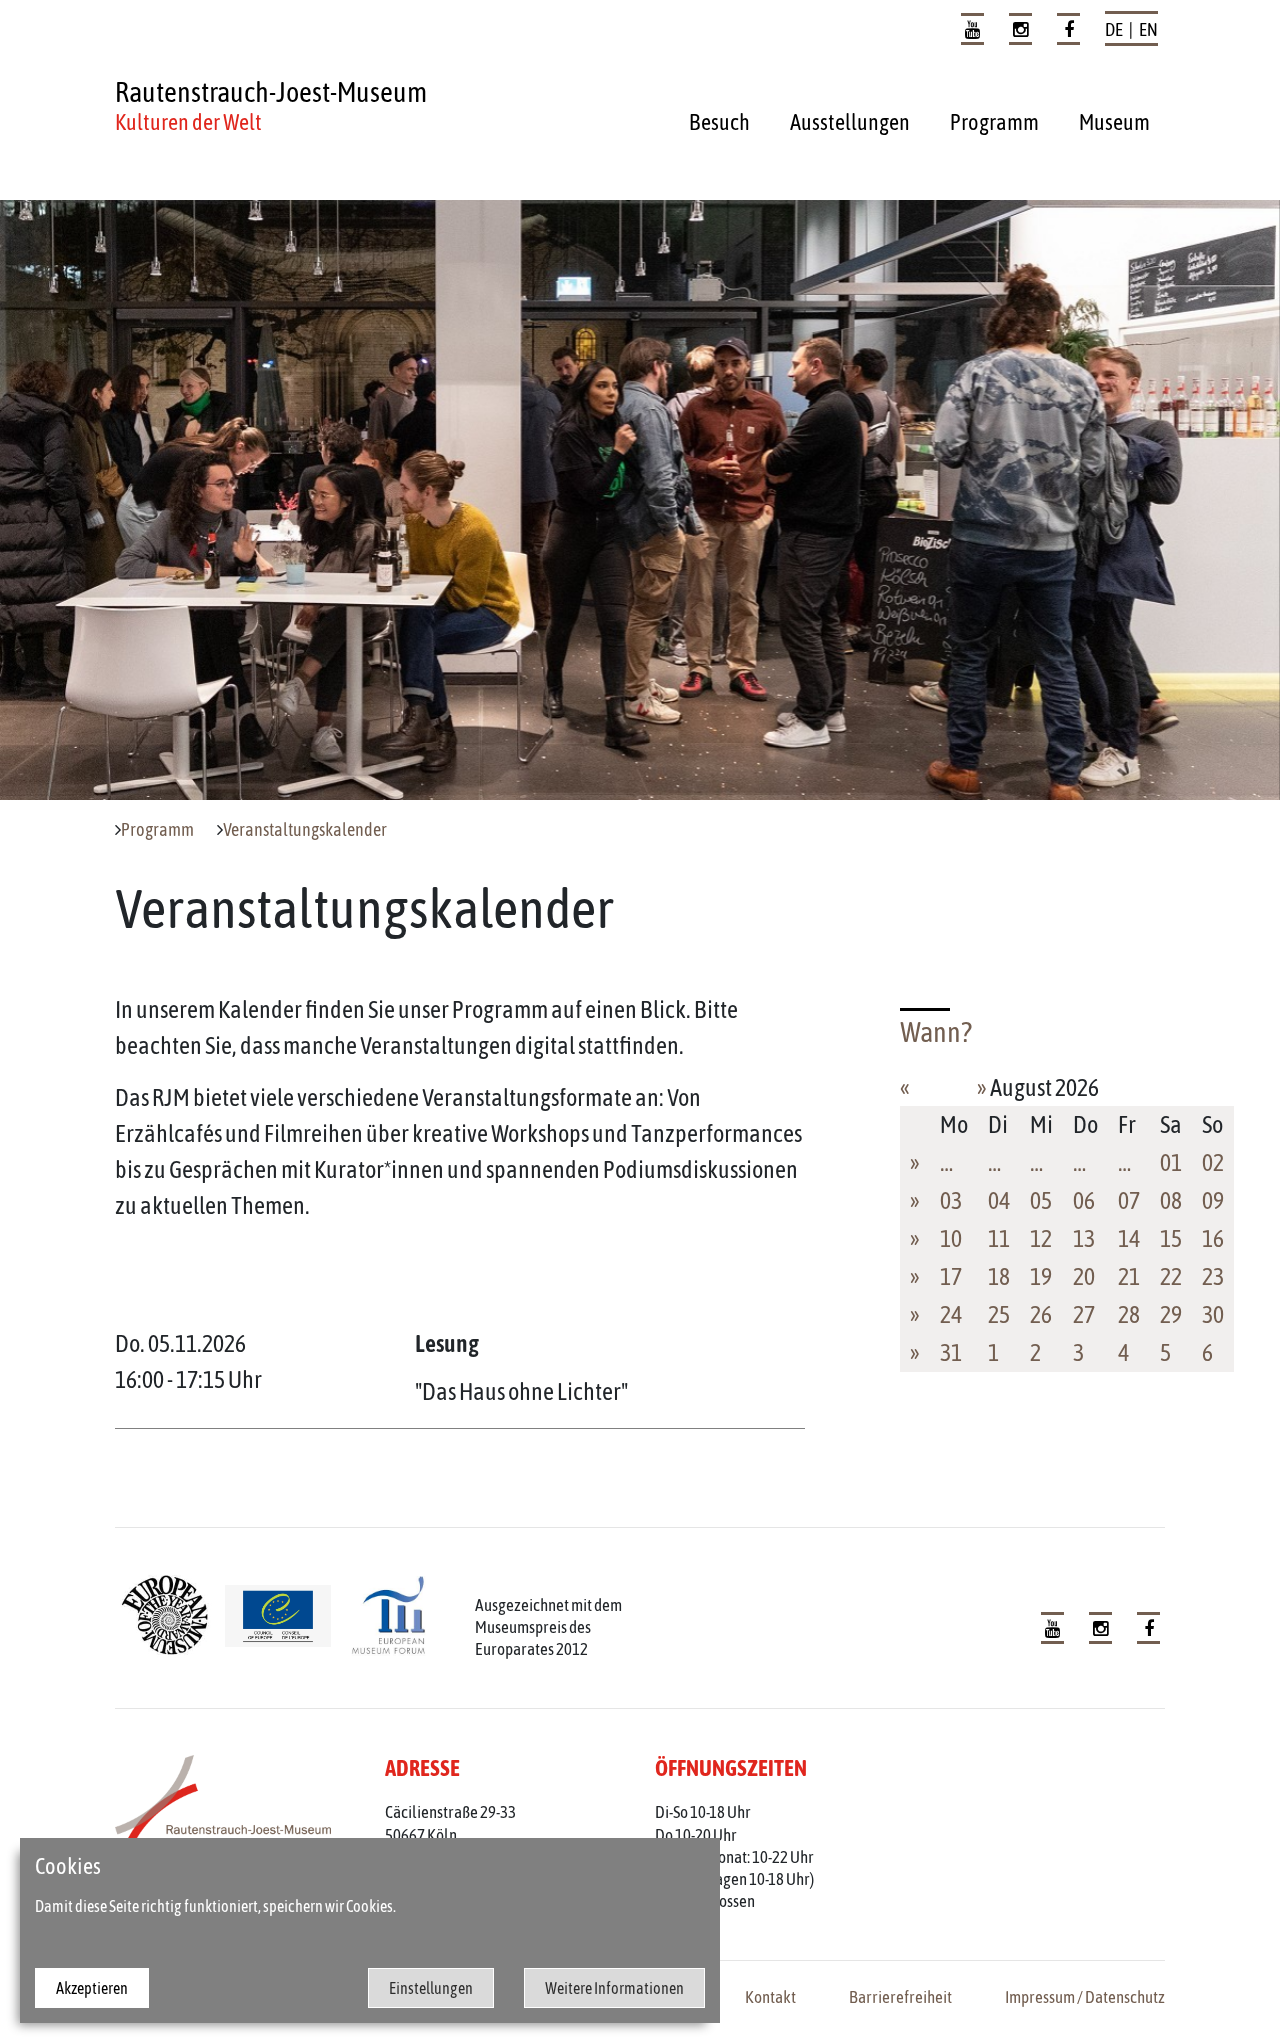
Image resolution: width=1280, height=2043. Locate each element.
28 (1129, 1314)
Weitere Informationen (614, 1988)
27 (1084, 1314)
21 (1129, 1276)
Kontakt (770, 1997)
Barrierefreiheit (900, 1997)
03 (951, 1200)
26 (1041, 1314)
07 (1129, 1200)
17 (951, 1276)
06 (1084, 1200)
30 (1213, 1314)
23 (1213, 1276)
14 (1129, 1238)
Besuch (719, 122)
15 (1171, 1238)
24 (951, 1314)
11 (999, 1238)
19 (1041, 1276)
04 (999, 1200)
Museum (1114, 122)
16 (1213, 1238)
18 (999, 1276)
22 (1171, 1276)
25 (999, 1314)
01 (1171, 1162)
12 (1041, 1238)
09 (1213, 1200)
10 (951, 1238)
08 (1171, 1200)
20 (1084, 1276)
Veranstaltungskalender (305, 830)
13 (1084, 1238)
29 (1171, 1314)
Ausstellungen (850, 122)
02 (1213, 1162)
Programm (994, 122)
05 (1041, 1200)
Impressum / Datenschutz (1085, 1997)
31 (951, 1352)
